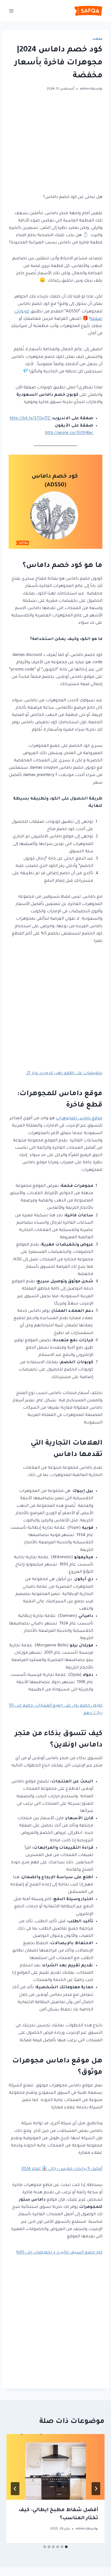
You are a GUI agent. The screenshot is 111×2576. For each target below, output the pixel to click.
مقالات (97, 39)
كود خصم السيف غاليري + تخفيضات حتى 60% (59, 2253)
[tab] (66, 2547)
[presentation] (55, 2467)
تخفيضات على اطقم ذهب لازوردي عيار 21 (64, 1073)
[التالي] (15, 2489)
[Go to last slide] (96, 2489)
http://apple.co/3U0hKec (69, 433)
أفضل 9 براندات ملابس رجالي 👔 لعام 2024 (62, 2169)
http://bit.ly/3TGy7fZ (30, 419)
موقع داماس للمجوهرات (79, 1119)
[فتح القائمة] (11, 11)
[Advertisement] (55, 147)
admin (85, 89)
